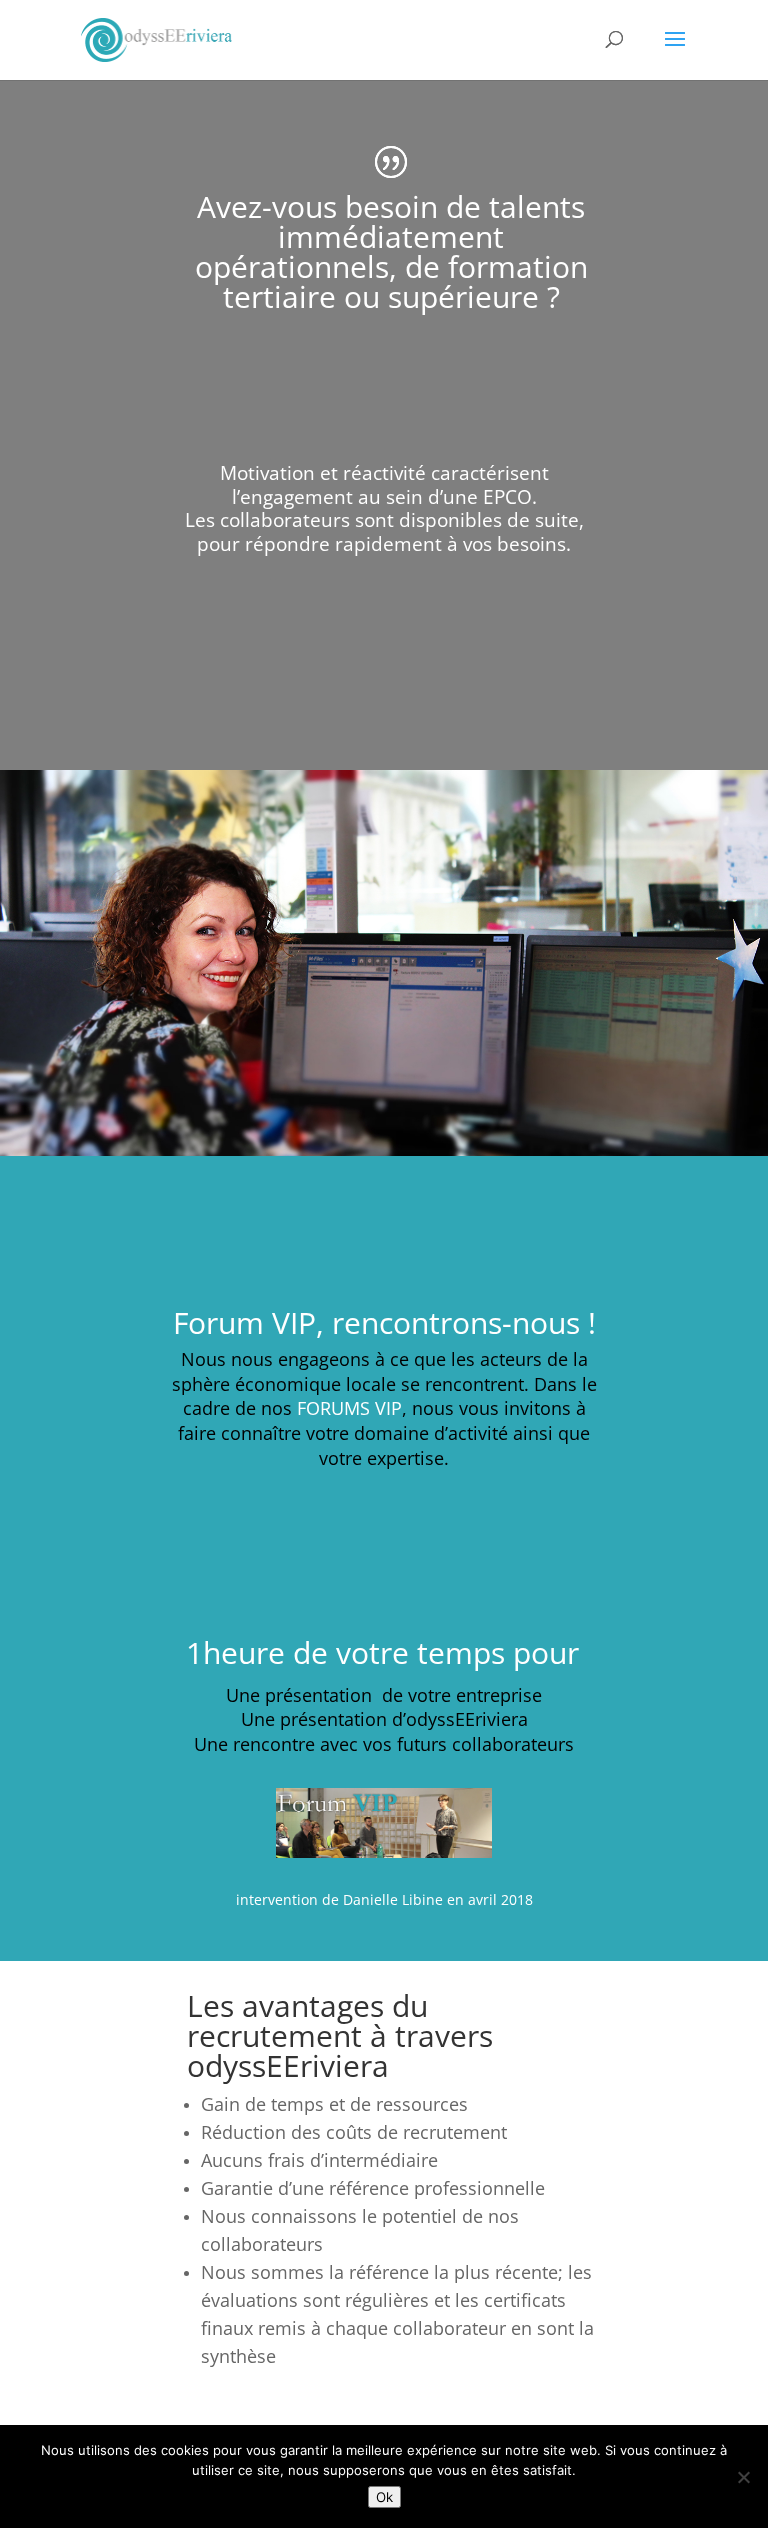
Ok (384, 2497)
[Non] (743, 2477)
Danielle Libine (393, 1899)
